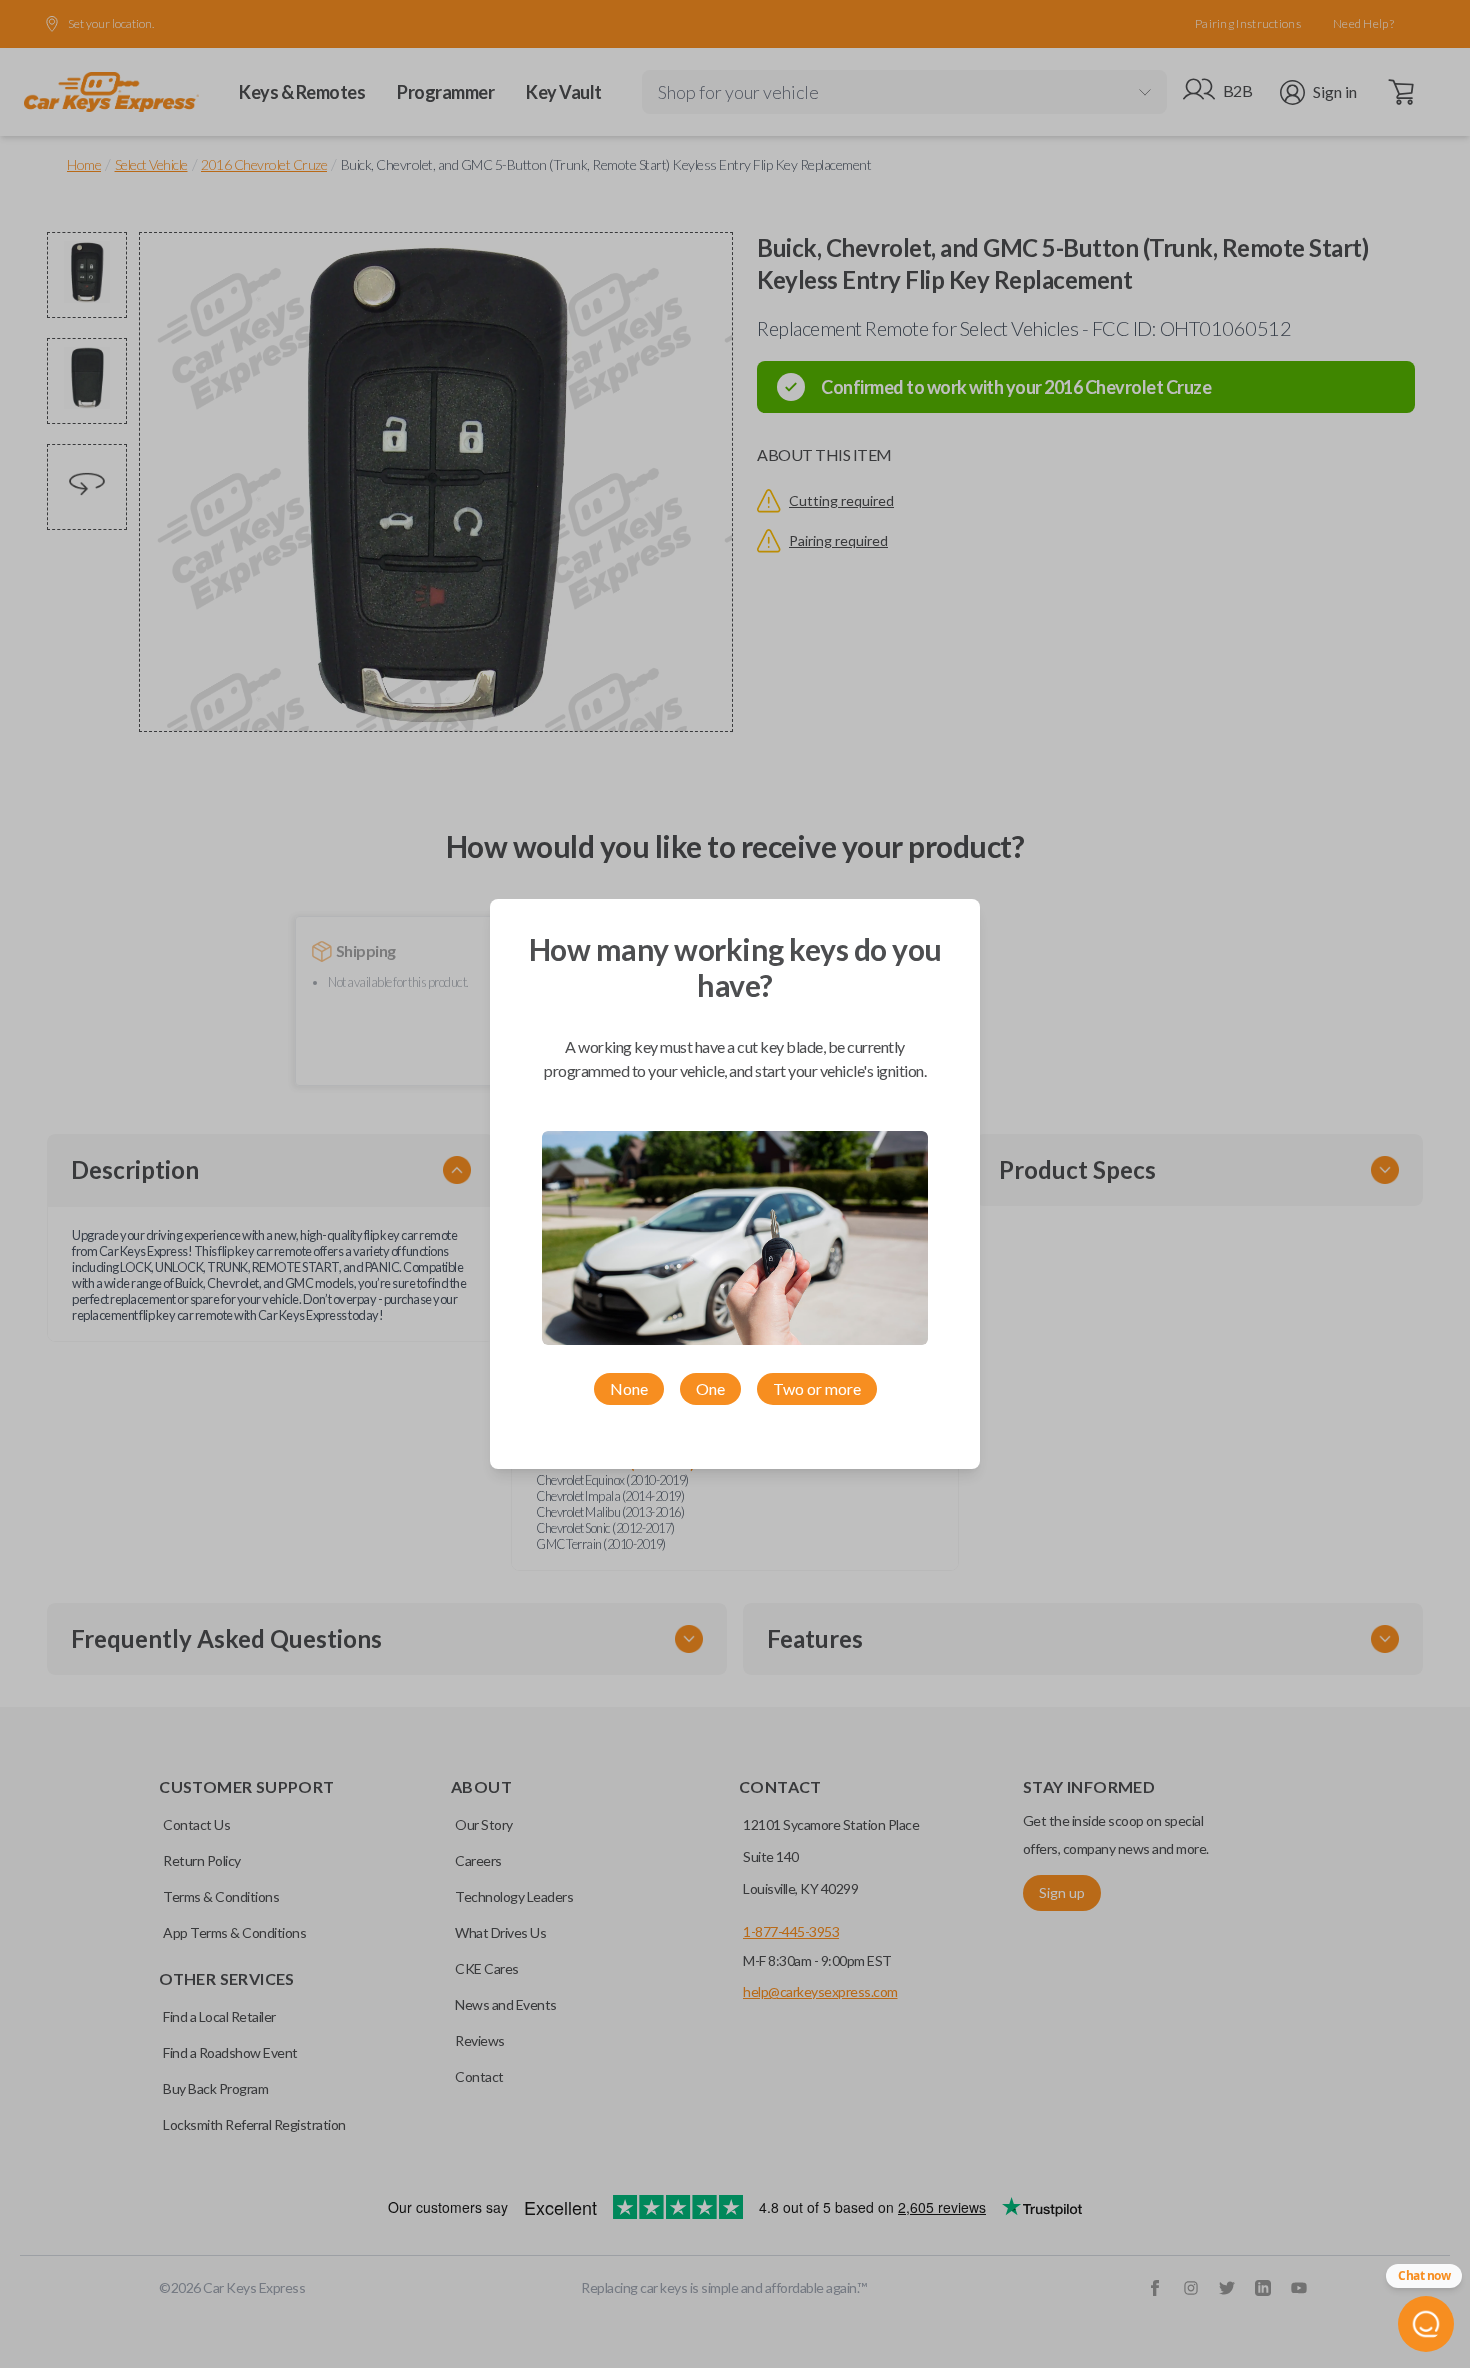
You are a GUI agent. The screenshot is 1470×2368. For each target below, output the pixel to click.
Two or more (817, 1388)
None (629, 1388)
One (710, 1388)
